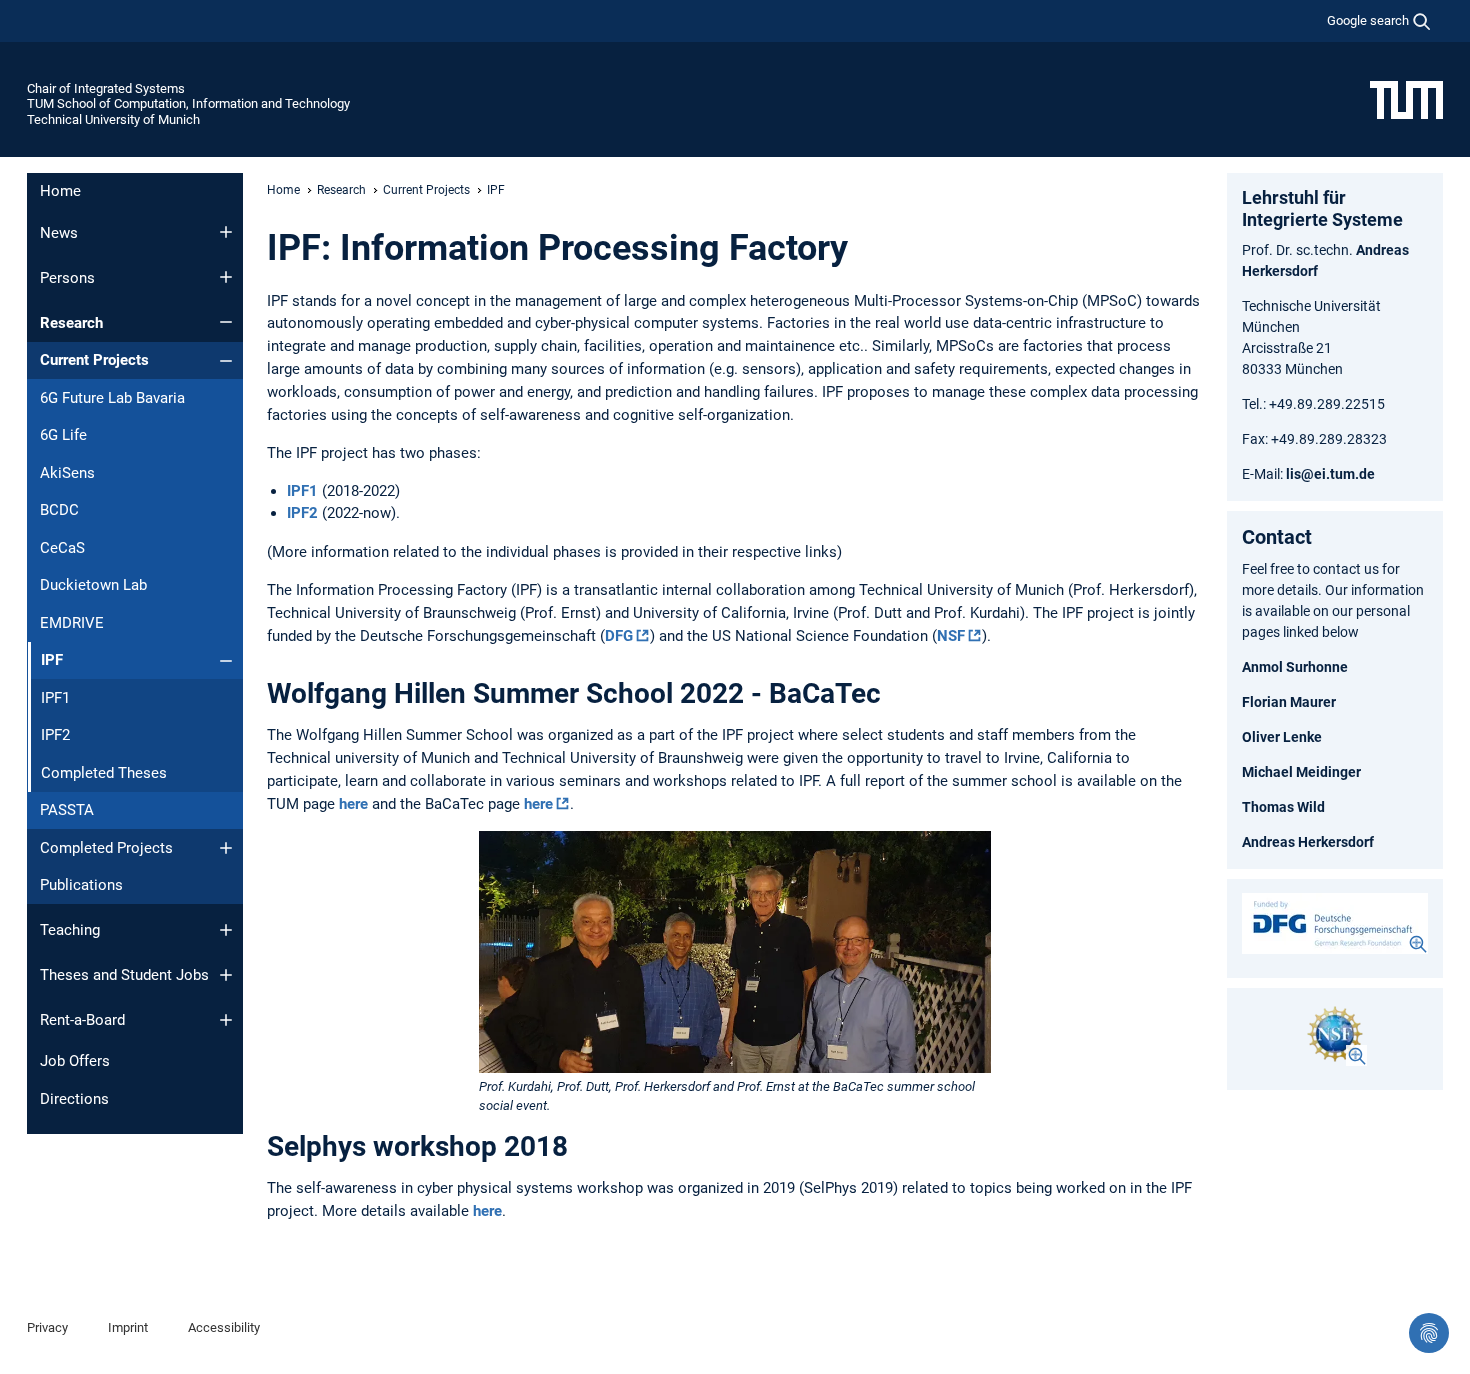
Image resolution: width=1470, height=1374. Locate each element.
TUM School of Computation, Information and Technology (188, 103)
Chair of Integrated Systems (106, 88)
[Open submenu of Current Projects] (226, 361)
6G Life (63, 435)
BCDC (59, 510)
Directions (74, 1099)
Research (71, 323)
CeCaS (62, 548)
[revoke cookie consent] (1429, 1333)
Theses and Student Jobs (124, 975)
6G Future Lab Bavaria (112, 398)
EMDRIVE (72, 623)
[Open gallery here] (1335, 923)
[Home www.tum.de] (1406, 99)
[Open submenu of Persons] (226, 277)
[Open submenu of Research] (226, 322)
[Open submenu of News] (226, 232)
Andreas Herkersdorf (1308, 842)
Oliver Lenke (1282, 737)
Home (60, 191)
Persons (67, 278)
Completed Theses (104, 773)
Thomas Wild (1283, 807)
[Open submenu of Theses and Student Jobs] (226, 975)
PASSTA (67, 810)
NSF (951, 636)
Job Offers (75, 1061)
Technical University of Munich (113, 119)
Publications (81, 885)
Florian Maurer (1289, 702)
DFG (619, 636)
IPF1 (55, 698)
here (353, 804)
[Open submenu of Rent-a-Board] (226, 1020)
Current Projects (94, 360)
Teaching (70, 930)
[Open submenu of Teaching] (226, 930)
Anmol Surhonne (1295, 667)
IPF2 (55, 735)
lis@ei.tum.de (1330, 474)
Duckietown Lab (93, 585)
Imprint (128, 1327)
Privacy (47, 1327)
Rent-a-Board (82, 1020)
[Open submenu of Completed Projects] (226, 848)
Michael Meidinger (1301, 772)
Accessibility (224, 1327)
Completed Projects (106, 848)
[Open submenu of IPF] (226, 661)
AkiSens (67, 473)
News (59, 233)
